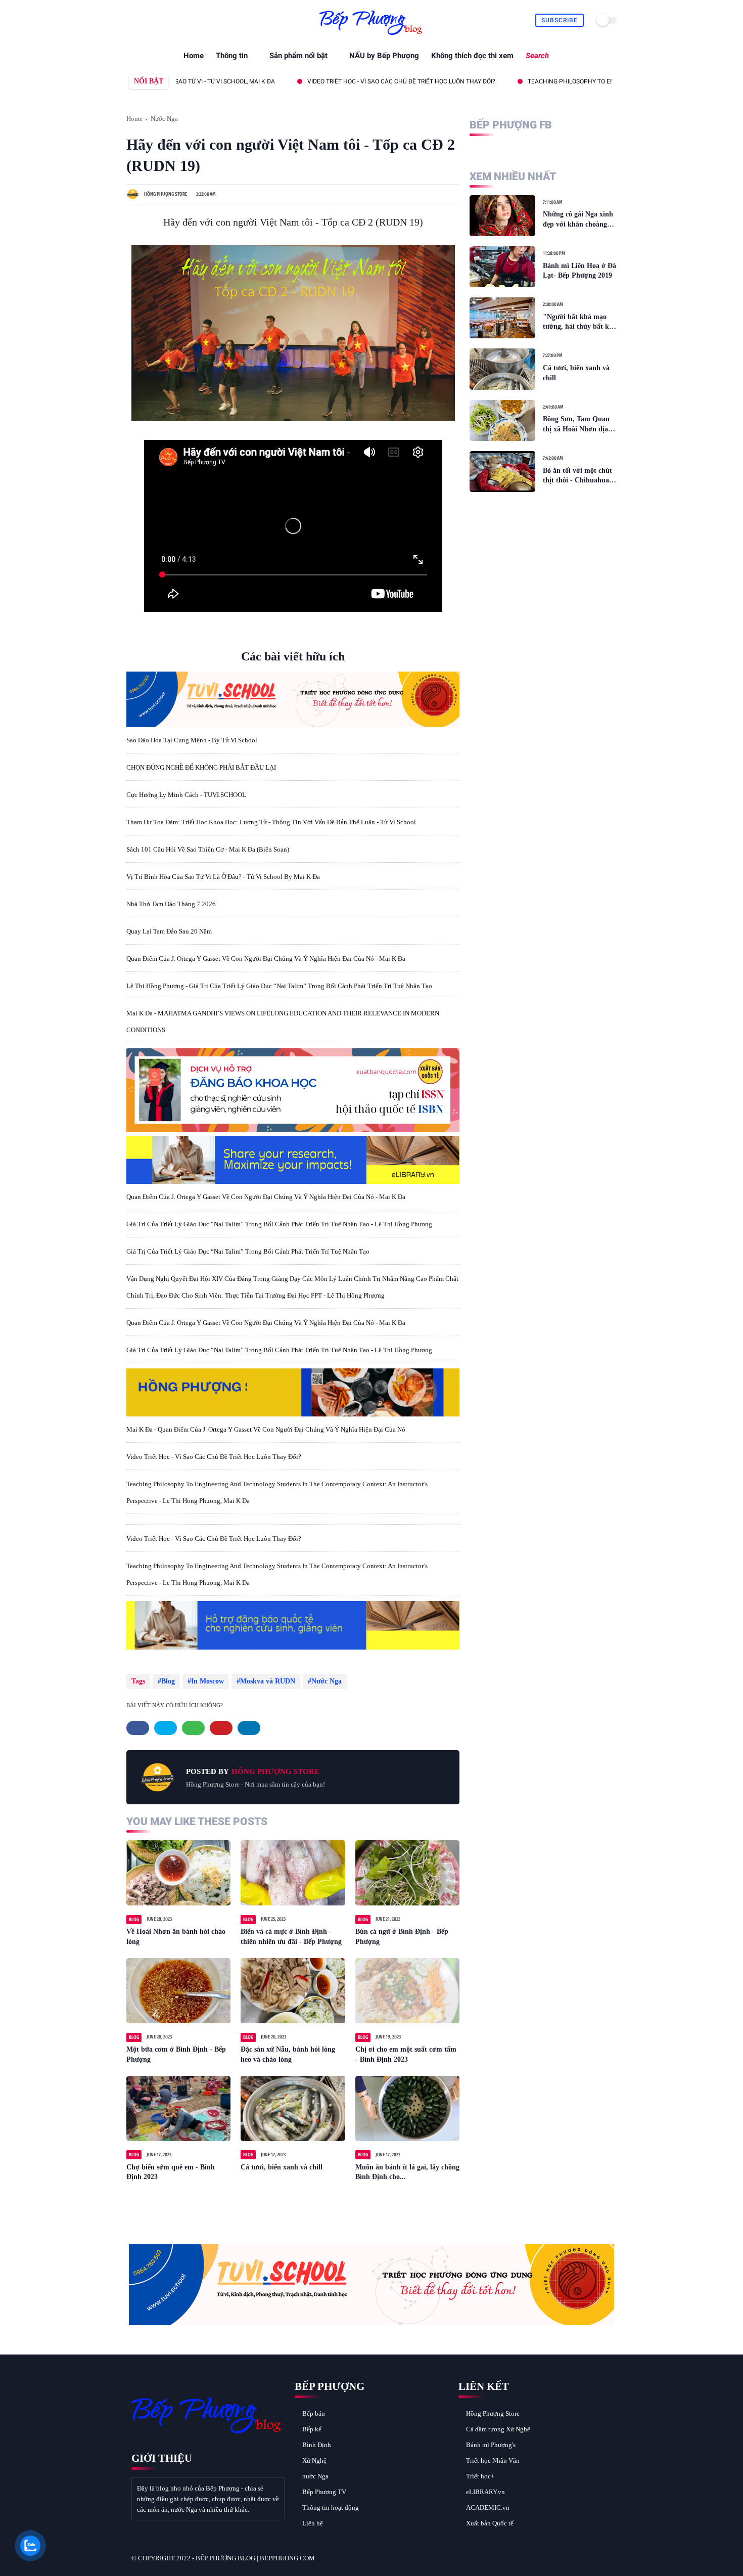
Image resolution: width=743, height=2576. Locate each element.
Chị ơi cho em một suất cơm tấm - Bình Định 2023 (406, 2054)
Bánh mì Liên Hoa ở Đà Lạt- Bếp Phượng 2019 (579, 271)
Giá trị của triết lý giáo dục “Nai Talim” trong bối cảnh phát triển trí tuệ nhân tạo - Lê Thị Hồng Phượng (279, 1224)
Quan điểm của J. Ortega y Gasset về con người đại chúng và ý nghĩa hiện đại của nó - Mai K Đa (266, 959)
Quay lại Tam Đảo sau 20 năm (169, 931)
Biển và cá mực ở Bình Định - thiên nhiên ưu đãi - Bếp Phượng (291, 1937)
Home (194, 56)
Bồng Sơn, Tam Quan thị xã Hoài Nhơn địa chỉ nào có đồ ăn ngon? (578, 425)
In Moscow (207, 1681)
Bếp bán (314, 2413)
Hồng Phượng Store (493, 2413)
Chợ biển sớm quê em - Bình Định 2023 (171, 2172)
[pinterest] (167, 20)
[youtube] (190, 20)
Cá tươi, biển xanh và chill (282, 2167)
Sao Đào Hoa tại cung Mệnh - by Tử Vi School (192, 740)
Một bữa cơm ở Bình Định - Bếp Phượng (176, 2054)
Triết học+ (480, 2476)
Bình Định (317, 2445)
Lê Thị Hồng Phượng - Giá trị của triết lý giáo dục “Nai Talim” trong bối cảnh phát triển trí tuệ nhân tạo (279, 986)
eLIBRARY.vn (485, 2492)
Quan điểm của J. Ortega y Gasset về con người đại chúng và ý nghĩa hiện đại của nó (319, 81)
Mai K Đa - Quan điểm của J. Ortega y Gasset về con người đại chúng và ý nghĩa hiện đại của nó (266, 1429)
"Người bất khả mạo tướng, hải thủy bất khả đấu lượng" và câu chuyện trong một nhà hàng (580, 322)
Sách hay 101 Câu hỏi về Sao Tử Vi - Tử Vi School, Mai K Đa (574, 81)
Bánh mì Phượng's (491, 2445)
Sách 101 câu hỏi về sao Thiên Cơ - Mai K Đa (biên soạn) (208, 849)
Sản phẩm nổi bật (298, 56)
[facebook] (132, 20)
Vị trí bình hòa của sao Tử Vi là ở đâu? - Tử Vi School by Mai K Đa (223, 877)
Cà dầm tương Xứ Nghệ (498, 2429)
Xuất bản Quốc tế (490, 2523)
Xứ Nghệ (314, 2460)
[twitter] (144, 20)
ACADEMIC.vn (488, 2507)
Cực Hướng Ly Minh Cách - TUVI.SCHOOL (186, 795)
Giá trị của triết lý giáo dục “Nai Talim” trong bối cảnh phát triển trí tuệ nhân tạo (248, 1251)
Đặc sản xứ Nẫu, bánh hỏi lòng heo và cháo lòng (288, 2054)
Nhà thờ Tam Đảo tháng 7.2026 (171, 904)
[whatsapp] (155, 20)
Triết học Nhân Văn (493, 2460)
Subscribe (560, 20)
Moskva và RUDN (268, 1681)
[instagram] (179, 20)
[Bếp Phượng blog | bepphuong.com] (371, 35)
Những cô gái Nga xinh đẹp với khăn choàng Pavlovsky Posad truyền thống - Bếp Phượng (579, 220)
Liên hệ (313, 2523)
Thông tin (232, 56)
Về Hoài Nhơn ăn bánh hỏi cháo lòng (176, 1937)
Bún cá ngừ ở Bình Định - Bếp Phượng (402, 1937)
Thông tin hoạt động (331, 2507)
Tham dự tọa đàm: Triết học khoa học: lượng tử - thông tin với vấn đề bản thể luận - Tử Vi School (271, 822)
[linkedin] (249, 1728)
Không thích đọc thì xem (472, 56)
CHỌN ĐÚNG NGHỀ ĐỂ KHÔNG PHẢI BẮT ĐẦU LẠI (201, 767)
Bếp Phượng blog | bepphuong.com (255, 2558)
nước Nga (315, 2476)
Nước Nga (164, 119)
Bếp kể (312, 2429)
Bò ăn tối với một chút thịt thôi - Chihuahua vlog (577, 476)
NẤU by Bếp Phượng (384, 56)
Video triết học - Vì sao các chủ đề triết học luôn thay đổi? (214, 1457)
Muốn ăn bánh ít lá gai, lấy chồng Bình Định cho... (407, 2172)
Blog (168, 1681)
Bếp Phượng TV (324, 2492)
